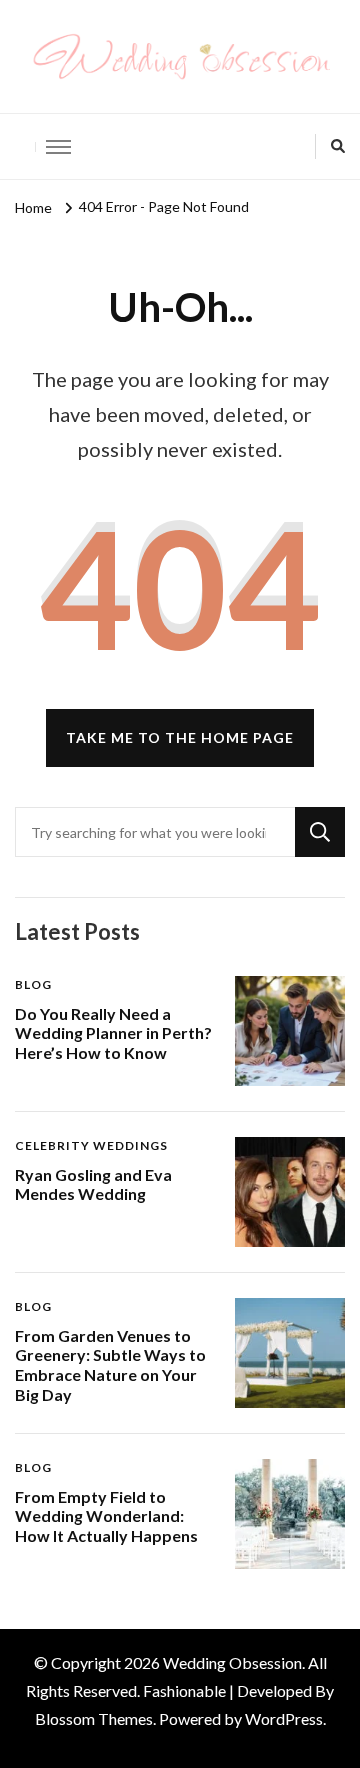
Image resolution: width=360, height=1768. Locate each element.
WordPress (284, 1718)
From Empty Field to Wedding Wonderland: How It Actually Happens (106, 1516)
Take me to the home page (180, 737)
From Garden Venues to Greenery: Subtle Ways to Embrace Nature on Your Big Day (110, 1365)
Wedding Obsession (232, 1662)
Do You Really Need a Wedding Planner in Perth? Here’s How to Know (113, 1033)
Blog (33, 984)
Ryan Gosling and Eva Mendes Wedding (93, 1184)
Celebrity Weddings (91, 1145)
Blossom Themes (94, 1718)
